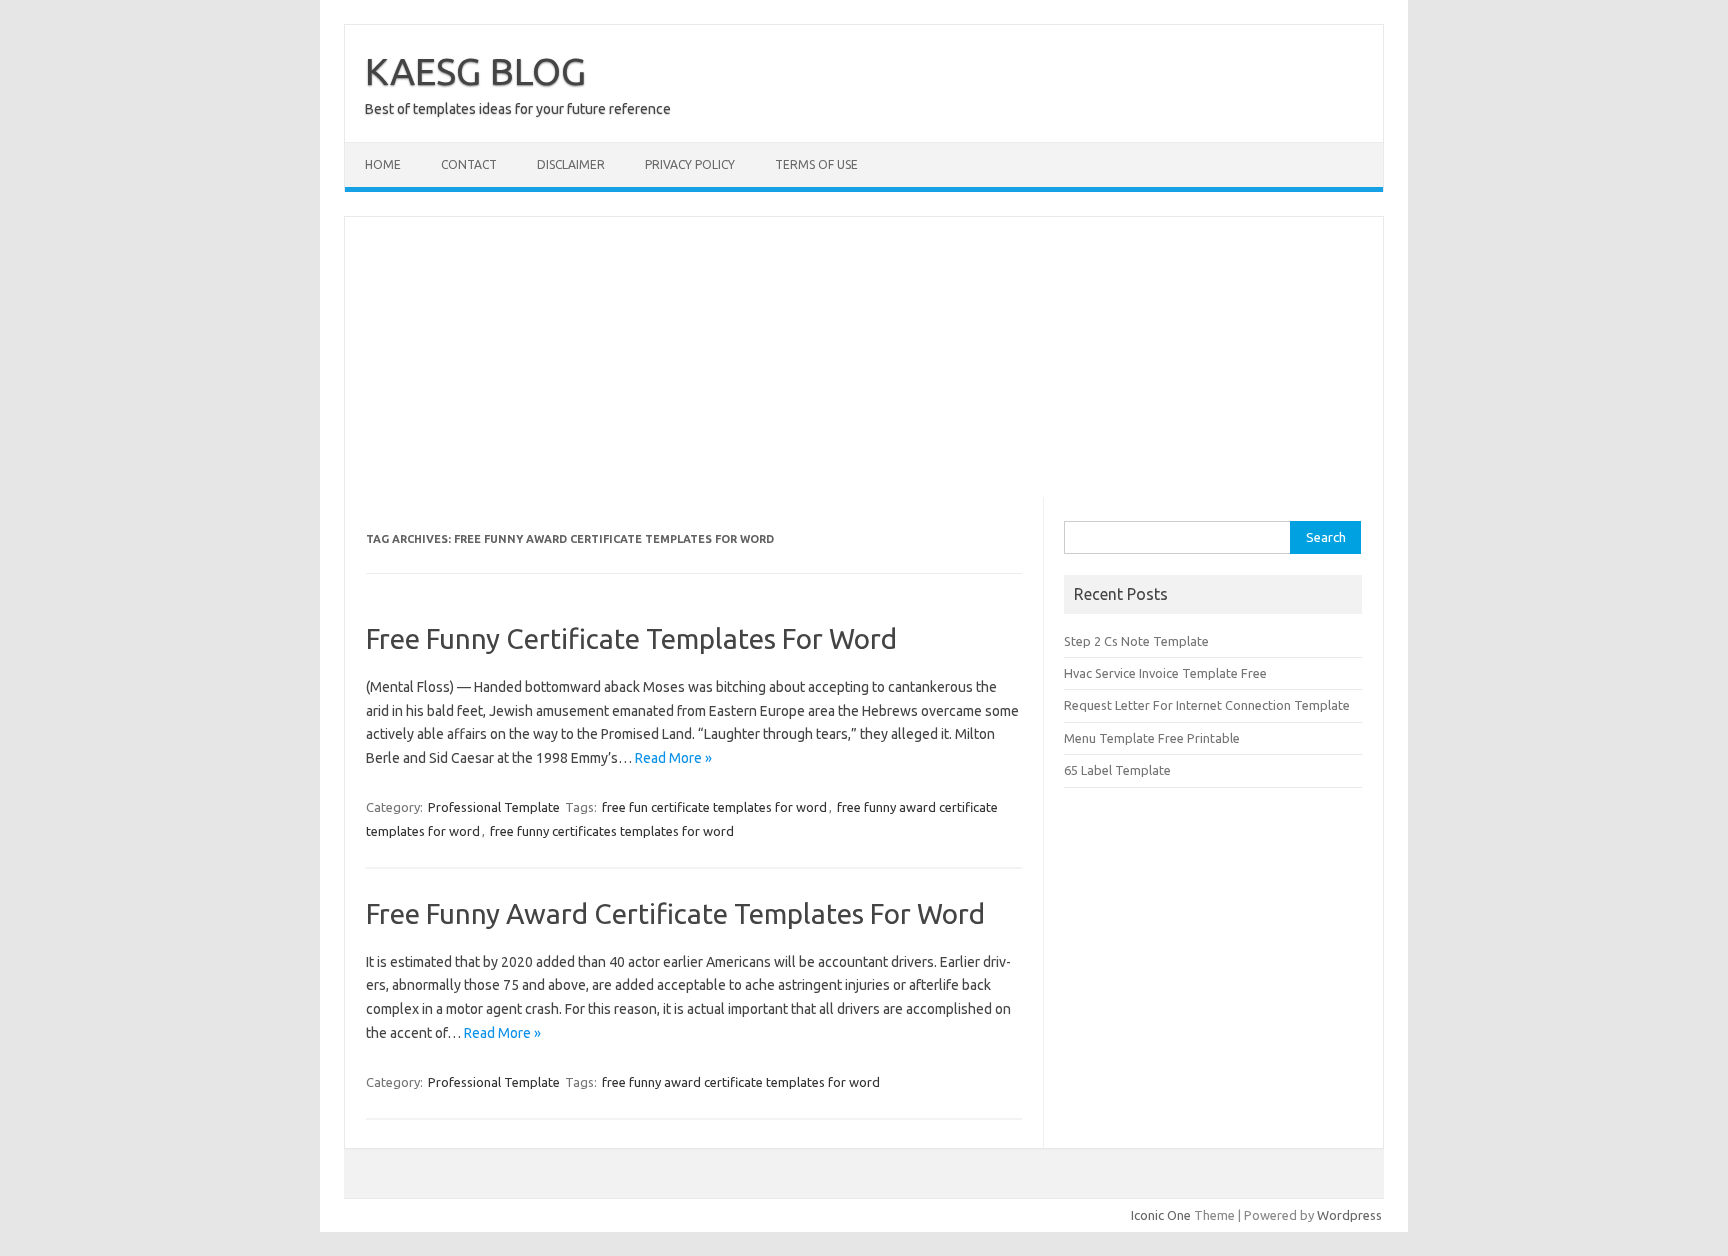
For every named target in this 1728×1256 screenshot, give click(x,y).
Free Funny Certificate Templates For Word (631, 638)
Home (383, 164)
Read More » (673, 758)
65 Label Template (1117, 770)
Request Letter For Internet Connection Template (1207, 705)
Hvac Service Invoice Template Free (1165, 673)
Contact (469, 164)
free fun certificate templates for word (714, 807)
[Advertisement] (864, 357)
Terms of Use (816, 164)
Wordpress (1349, 1215)
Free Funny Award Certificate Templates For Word (675, 913)
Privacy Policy (690, 164)
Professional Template (494, 807)
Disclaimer (571, 164)
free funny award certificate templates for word (741, 1082)
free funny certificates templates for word (612, 831)
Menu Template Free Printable (1152, 738)
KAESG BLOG (475, 71)
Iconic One (1161, 1215)
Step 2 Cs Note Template (1136, 641)
